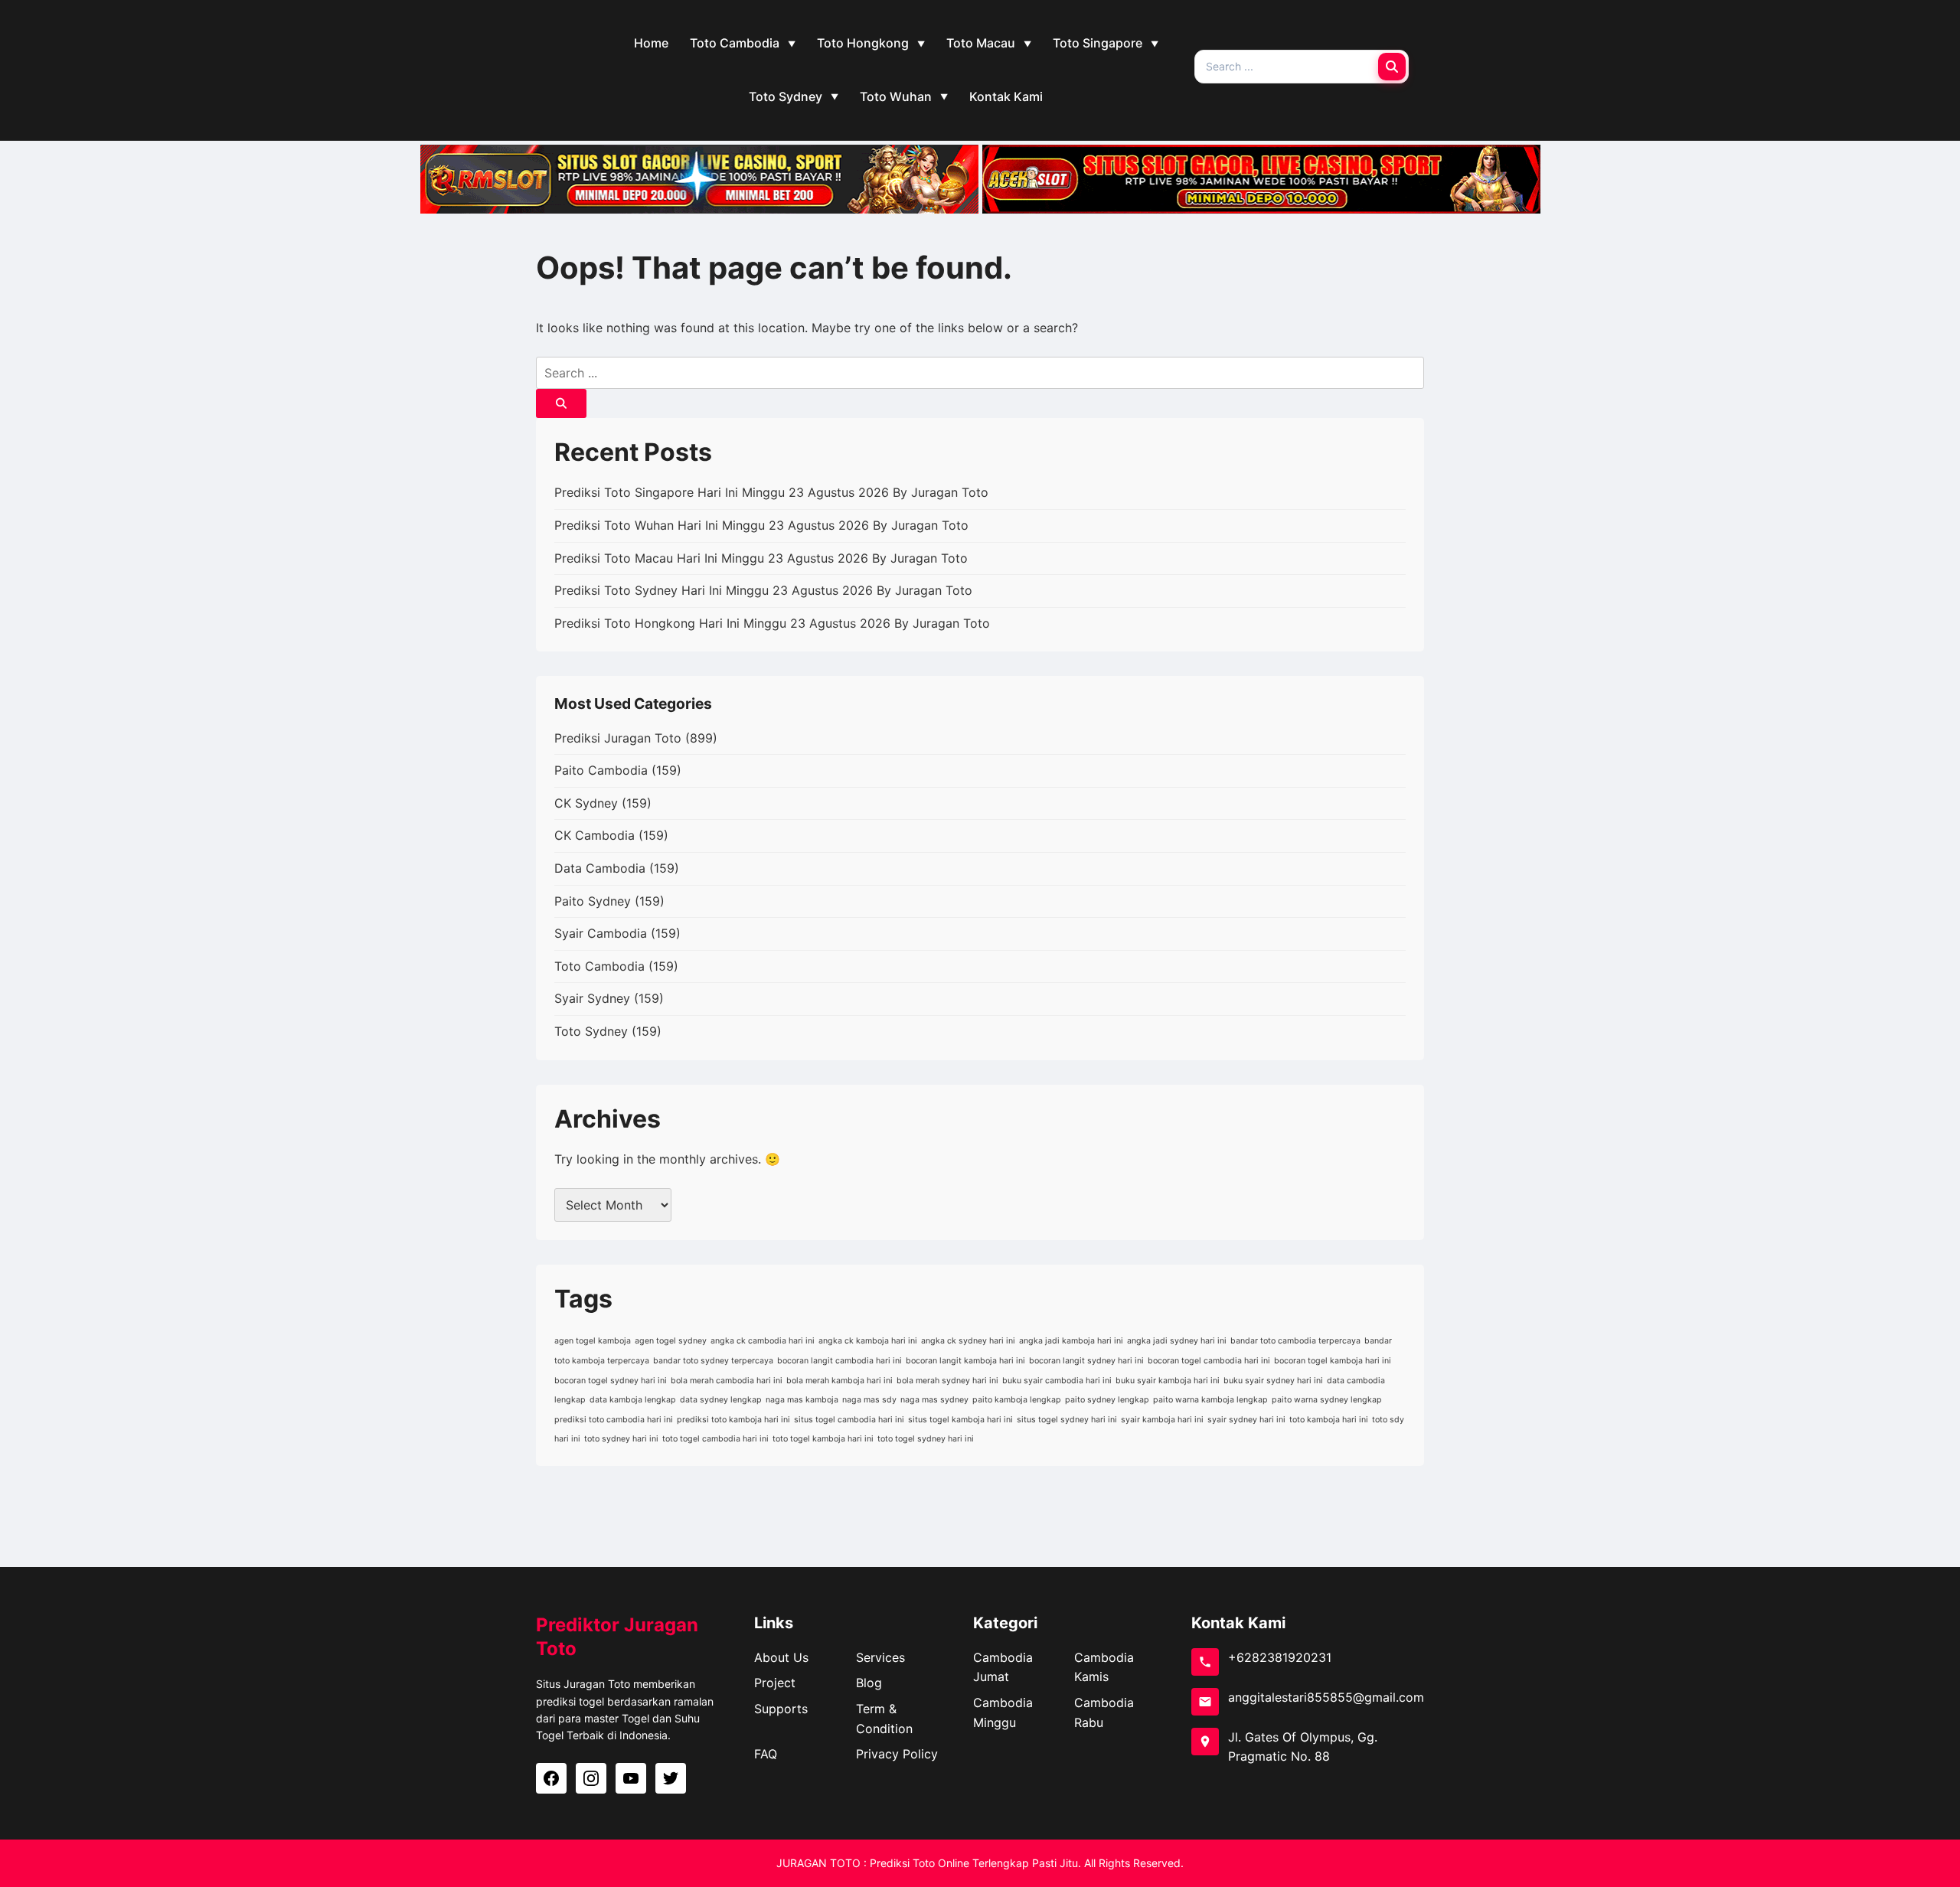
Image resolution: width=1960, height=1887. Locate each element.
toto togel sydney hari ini (926, 1439)
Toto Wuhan (896, 96)
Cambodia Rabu (1104, 1712)
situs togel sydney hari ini (1067, 1420)
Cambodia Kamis (1104, 1667)
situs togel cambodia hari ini (849, 1420)
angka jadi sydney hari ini (1177, 1341)
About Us (781, 1657)
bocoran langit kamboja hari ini (965, 1361)
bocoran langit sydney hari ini (1086, 1361)
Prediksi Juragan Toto (618, 738)
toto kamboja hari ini (1329, 1420)
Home (651, 43)
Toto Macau (981, 43)
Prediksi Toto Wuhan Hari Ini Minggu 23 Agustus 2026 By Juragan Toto (761, 525)
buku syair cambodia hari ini (1057, 1381)
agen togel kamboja (593, 1341)
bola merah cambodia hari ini (727, 1381)
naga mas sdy (869, 1400)
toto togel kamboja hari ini (823, 1439)
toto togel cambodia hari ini (715, 1439)
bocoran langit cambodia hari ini (840, 1361)
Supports (781, 1709)
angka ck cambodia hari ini (763, 1341)
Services (880, 1657)
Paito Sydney (593, 901)
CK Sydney (586, 803)
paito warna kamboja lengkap (1210, 1400)
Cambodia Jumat (1003, 1667)
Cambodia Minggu (1003, 1712)
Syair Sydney (592, 998)
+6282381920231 (1280, 1657)
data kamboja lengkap (633, 1400)
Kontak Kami (1006, 96)
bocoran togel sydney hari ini (611, 1381)
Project (775, 1683)
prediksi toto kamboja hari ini (733, 1420)
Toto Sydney (786, 96)
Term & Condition (884, 1719)
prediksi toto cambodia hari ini (614, 1420)
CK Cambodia (595, 835)
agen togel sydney (671, 1341)
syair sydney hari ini (1246, 1420)
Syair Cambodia (601, 933)
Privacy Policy (897, 1754)
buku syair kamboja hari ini (1168, 1381)
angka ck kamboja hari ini (868, 1341)
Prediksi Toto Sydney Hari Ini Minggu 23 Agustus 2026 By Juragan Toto (763, 590)
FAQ (766, 1754)
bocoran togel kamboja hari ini (1333, 1361)
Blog (869, 1683)
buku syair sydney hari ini (1273, 1381)
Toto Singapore (1098, 43)
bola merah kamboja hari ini (840, 1381)
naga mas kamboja (802, 1400)
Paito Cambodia (601, 770)
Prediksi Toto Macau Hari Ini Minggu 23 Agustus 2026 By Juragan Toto (761, 558)
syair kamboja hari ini (1162, 1420)
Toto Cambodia (735, 43)
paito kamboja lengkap (1017, 1400)
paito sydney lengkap (1107, 1400)
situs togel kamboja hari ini (960, 1420)
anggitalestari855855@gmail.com (1326, 1697)
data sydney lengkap (721, 1400)
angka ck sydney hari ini (968, 1341)
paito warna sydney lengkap (1327, 1400)
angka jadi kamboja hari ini (1071, 1341)
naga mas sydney (934, 1400)
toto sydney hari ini (621, 1439)
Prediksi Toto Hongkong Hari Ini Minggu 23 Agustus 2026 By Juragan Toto (772, 623)
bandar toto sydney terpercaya (713, 1361)
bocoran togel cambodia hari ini (1209, 1361)
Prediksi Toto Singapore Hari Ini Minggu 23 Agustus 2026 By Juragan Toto (771, 492)
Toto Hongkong (863, 43)
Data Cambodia (600, 868)
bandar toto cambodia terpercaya (1295, 1341)
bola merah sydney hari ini (947, 1381)
